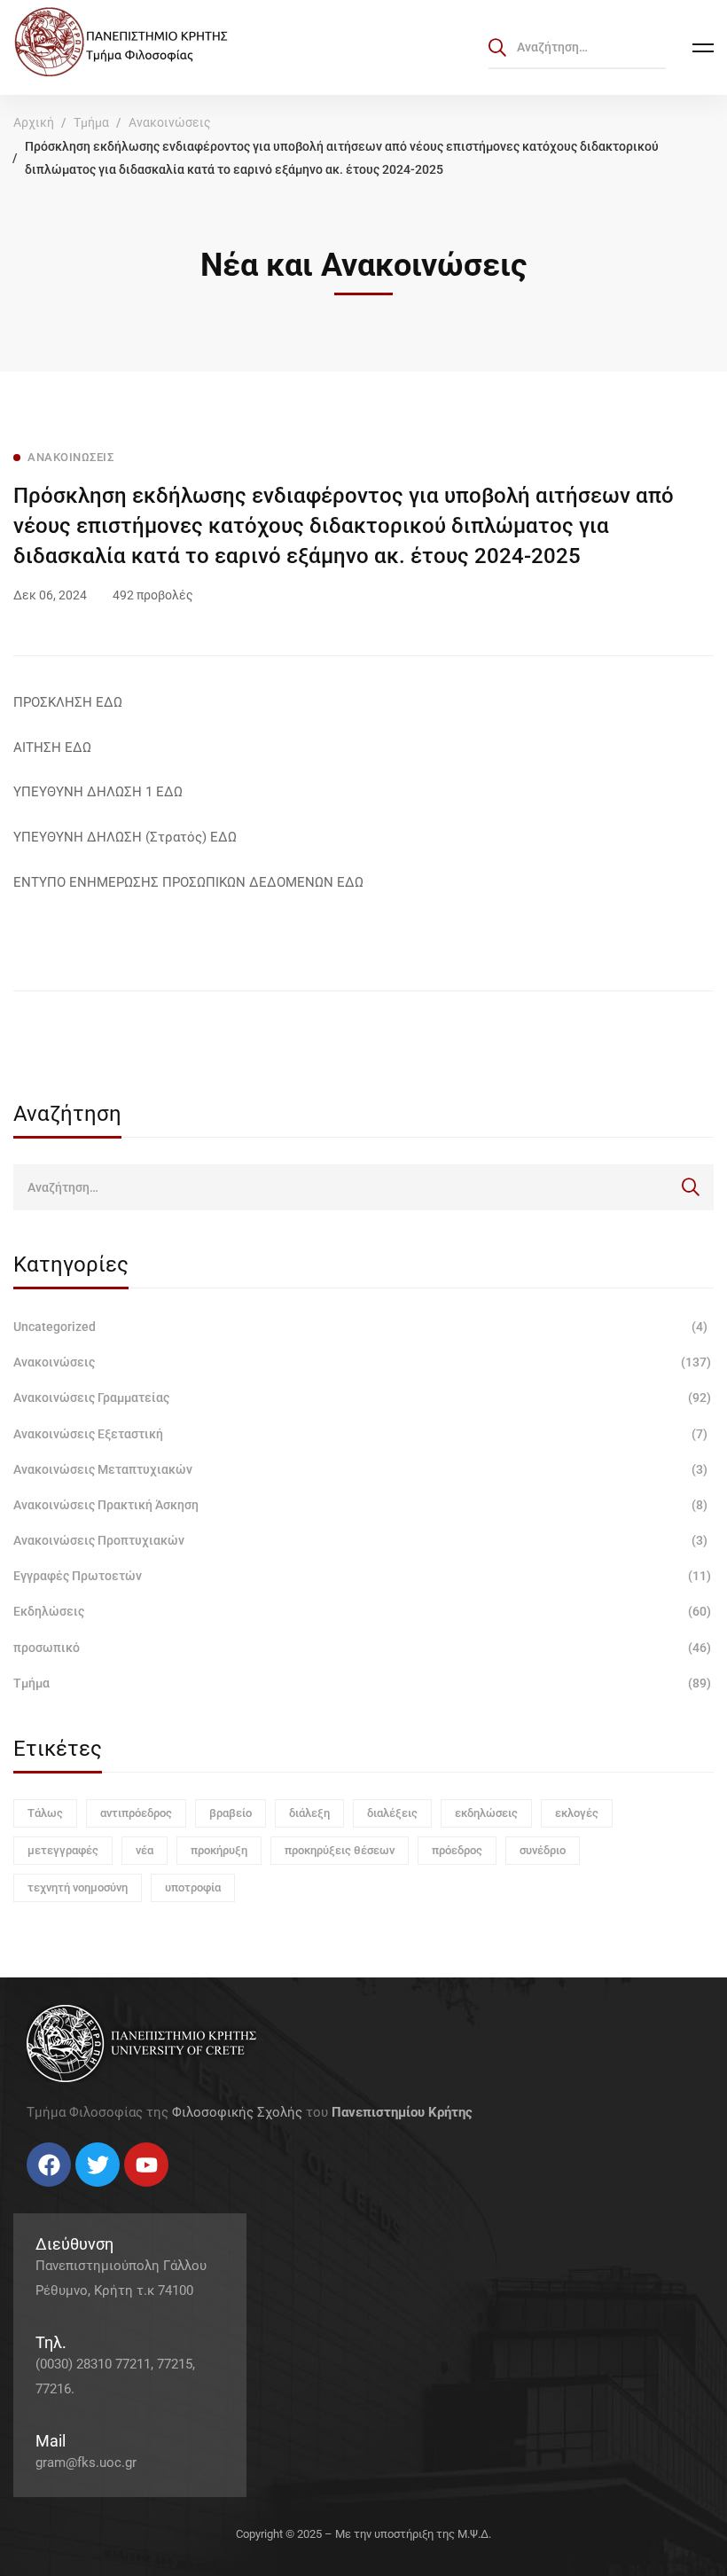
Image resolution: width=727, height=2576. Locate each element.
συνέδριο (543, 1850)
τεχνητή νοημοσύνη (78, 1887)
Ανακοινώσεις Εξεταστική (360, 1434)
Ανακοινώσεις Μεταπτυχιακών (360, 1469)
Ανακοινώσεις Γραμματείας (362, 1398)
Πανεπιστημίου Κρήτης (402, 2112)
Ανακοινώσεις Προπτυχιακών (360, 1540)
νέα (145, 1850)
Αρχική (34, 122)
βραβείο (231, 1813)
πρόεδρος (457, 1850)
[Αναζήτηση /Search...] (577, 47)
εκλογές (577, 1813)
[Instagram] (62, 2193)
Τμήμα (91, 122)
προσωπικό (362, 1648)
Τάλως (45, 1813)
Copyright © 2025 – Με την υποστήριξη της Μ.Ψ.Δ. (363, 2534)
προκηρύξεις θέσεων (340, 1850)
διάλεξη (309, 1813)
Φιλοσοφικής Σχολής (237, 2112)
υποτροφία (193, 1887)
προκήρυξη (219, 1850)
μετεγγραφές (63, 1850)
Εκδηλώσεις (362, 1611)
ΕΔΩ (109, 702)
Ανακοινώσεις (170, 122)
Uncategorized (360, 1327)
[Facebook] (27, 2193)
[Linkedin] (80, 2193)
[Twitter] (44, 2193)
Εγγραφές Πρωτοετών (362, 1576)
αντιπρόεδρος (136, 1813)
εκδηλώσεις (486, 1813)
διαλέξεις (392, 1813)
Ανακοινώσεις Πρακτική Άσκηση (360, 1505)
